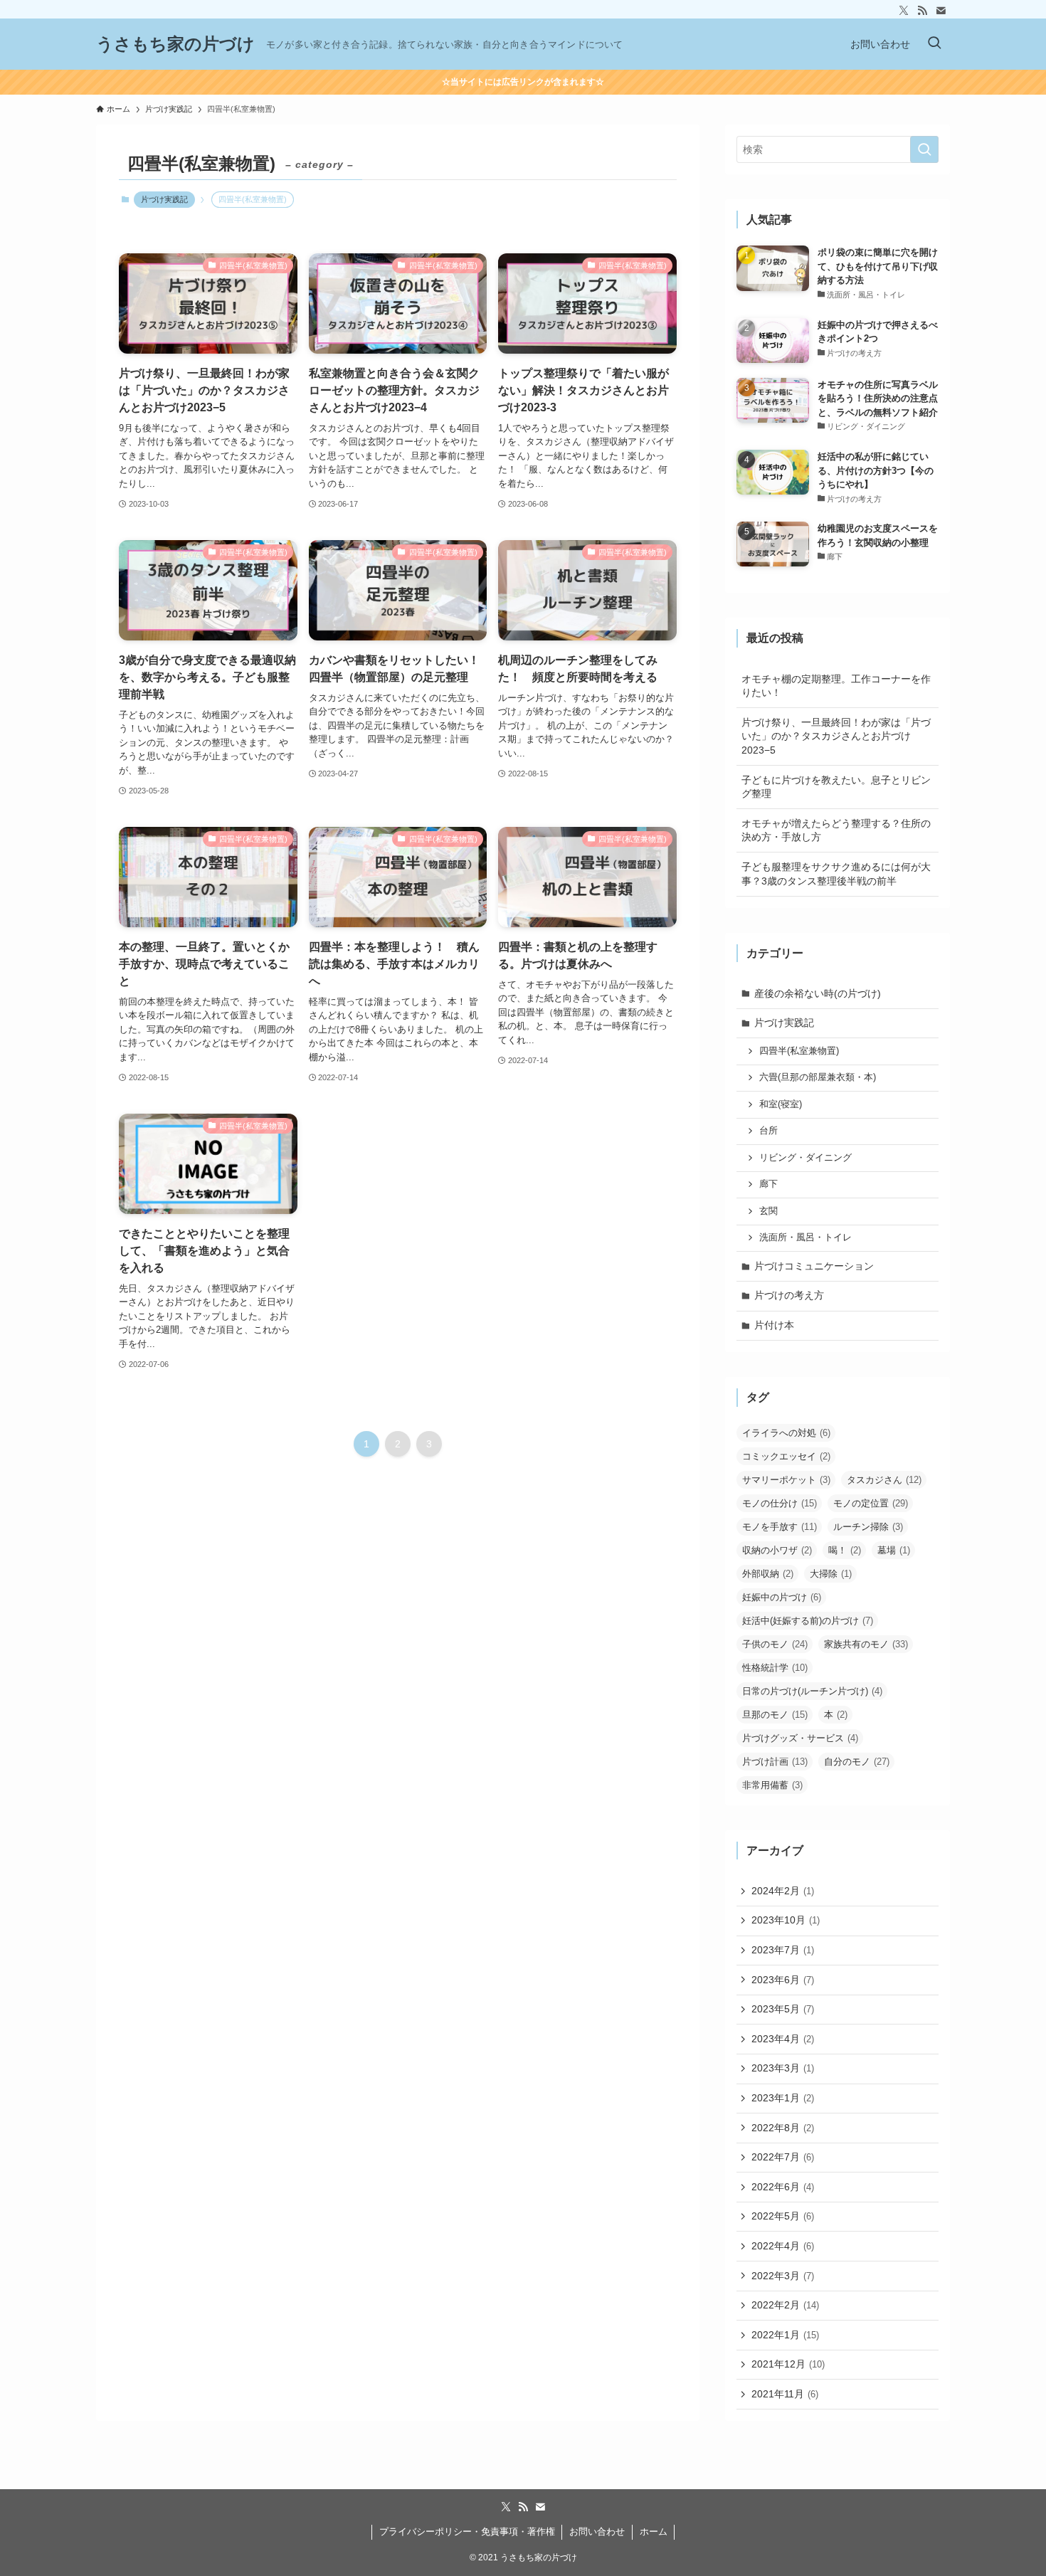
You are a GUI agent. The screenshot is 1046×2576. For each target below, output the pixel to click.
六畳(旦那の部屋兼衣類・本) (818, 1077)
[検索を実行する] (924, 149)
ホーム (654, 2532)
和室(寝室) (781, 1104)
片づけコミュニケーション (814, 1266)
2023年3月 (783, 2068)
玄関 (768, 1211)
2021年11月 (785, 2394)
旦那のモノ (775, 1715)
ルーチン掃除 (868, 1527)
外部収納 (768, 1574)
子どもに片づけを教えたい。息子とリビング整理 (836, 787)
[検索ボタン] (934, 44)
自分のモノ (857, 1762)
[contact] (941, 11)
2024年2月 (783, 1891)
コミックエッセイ (786, 1456)
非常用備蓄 (772, 1785)
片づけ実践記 (164, 199)
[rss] (922, 11)
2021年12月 (788, 2364)
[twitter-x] (904, 11)
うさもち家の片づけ (175, 44)
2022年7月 (783, 2157)
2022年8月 (783, 2128)
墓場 (894, 1550)
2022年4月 (783, 2246)
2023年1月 (783, 2098)
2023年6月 (783, 1980)
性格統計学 (775, 1668)
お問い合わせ (597, 2532)
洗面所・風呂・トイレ (805, 1237)
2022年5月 (783, 2216)
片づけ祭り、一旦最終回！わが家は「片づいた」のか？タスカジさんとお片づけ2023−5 (836, 736)
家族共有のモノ (866, 1644)
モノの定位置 (871, 1503)
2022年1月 (785, 2335)
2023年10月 (786, 1920)
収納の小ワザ (777, 1550)
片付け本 (774, 1325)
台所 (768, 1131)
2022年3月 (783, 2276)
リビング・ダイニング (805, 1158)
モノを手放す (780, 1527)
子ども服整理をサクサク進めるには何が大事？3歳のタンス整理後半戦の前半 (836, 874)
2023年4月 (783, 2039)
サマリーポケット (786, 1480)
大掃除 (831, 1574)
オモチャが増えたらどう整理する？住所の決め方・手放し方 (836, 830)
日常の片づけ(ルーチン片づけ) (812, 1691)
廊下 (768, 1184)
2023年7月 (783, 1950)
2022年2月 (785, 2305)
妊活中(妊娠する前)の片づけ (808, 1621)
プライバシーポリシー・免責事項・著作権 (467, 2532)
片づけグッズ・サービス (800, 1738)
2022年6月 (783, 2187)
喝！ (845, 1550)
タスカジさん (884, 1480)
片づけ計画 (775, 1762)
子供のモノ (775, 1644)
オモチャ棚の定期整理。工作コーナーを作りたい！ (836, 686)
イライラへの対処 (786, 1433)
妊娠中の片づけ (782, 1597)
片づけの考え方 (789, 1295)
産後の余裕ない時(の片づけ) (818, 993)
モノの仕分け (780, 1503)
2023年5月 (783, 2009)
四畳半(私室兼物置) (799, 1051)
